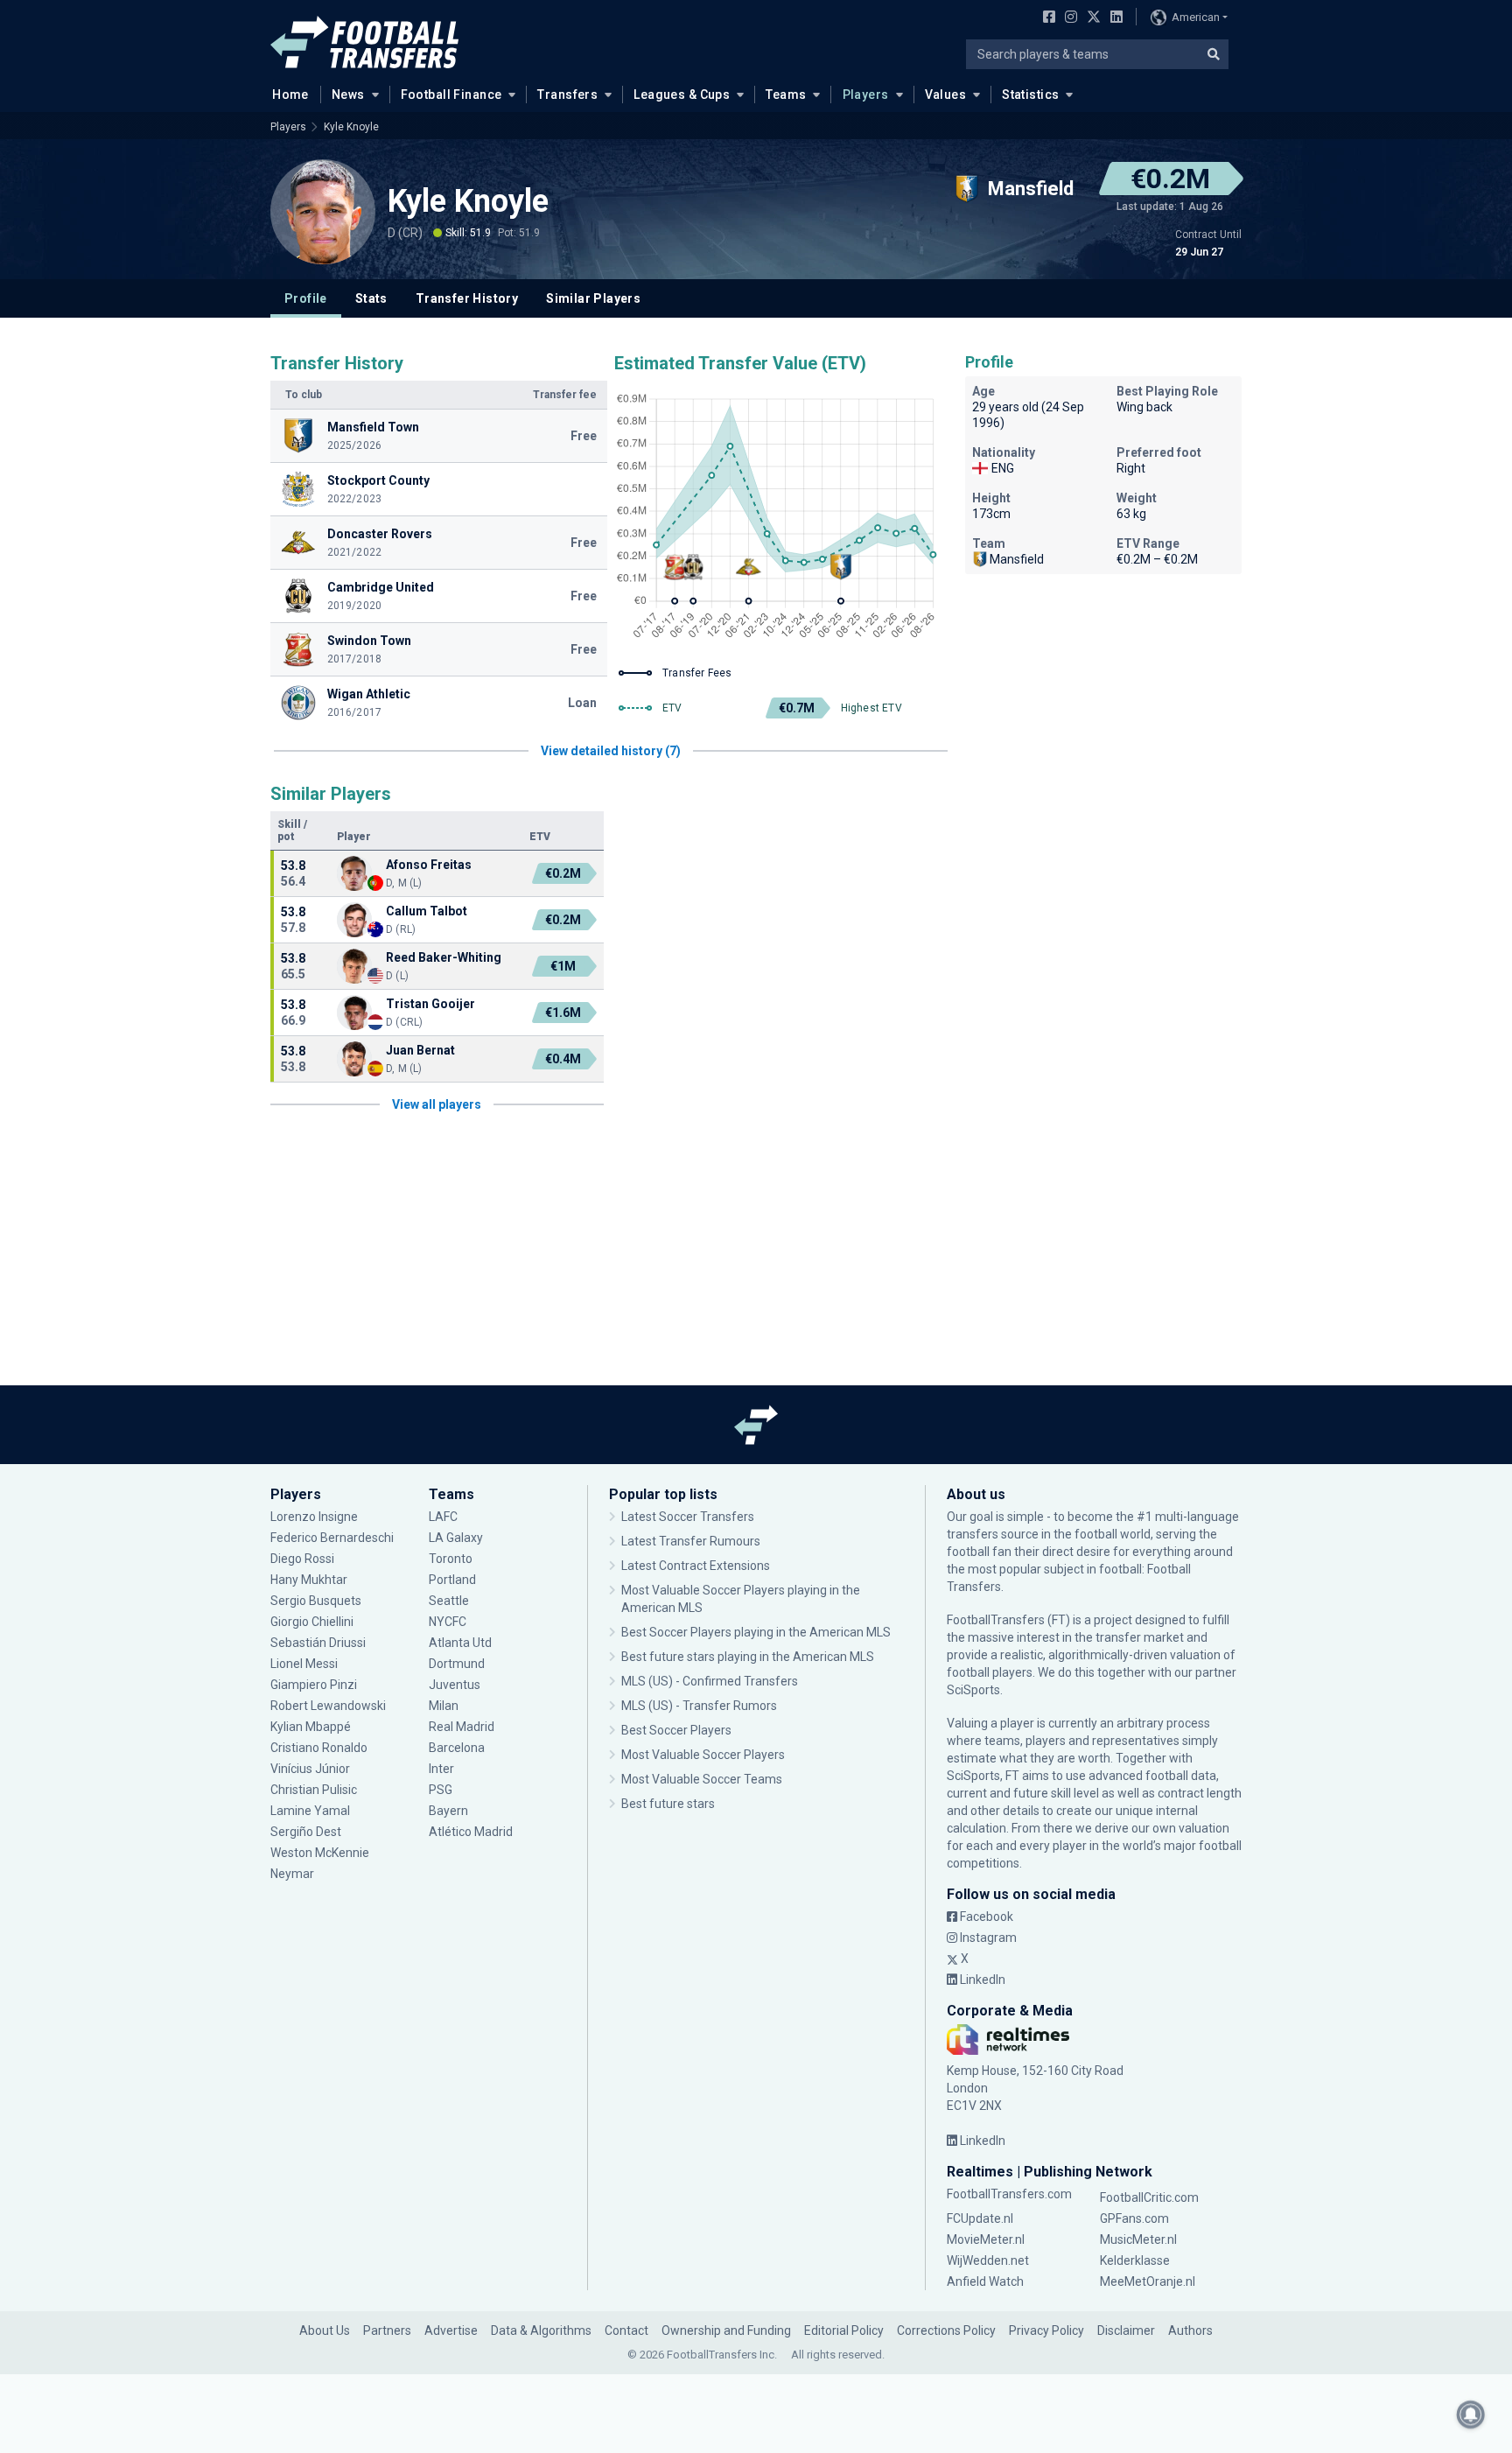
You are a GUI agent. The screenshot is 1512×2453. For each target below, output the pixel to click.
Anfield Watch (985, 2281)
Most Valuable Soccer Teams (702, 1779)
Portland (452, 1580)
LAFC (443, 1517)
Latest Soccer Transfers (688, 1517)
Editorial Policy (844, 2330)
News (348, 95)
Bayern (448, 1811)
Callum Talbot (427, 911)
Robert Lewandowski (328, 1706)
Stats (371, 298)
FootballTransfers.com (1009, 2194)
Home (290, 95)
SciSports (973, 1690)
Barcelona (457, 1748)
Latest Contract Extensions (696, 1566)
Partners (387, 2330)
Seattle (449, 1601)
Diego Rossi (302, 1559)
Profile (306, 298)
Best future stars (668, 1804)
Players (866, 95)
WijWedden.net (988, 2260)
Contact (626, 2330)
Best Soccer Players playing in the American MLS (756, 1632)
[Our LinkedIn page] (1113, 18)
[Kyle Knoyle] (323, 212)
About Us (325, 2330)
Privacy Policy (1046, 2330)
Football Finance (451, 95)
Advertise (451, 2330)
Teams (786, 95)
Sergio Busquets (316, 1601)
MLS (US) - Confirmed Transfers (710, 1681)
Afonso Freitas (429, 865)
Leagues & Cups (682, 95)
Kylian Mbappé (312, 1727)
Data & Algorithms (541, 2330)
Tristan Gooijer (430, 1004)
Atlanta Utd (460, 1643)
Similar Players (593, 298)
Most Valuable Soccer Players (703, 1755)
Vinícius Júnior (310, 1769)
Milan (444, 1706)
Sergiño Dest (306, 1832)
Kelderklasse (1135, 2260)
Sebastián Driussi (319, 1643)
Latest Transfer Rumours (691, 1541)
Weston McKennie (320, 1853)
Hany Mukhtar (309, 1580)
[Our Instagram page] (1067, 18)
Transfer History (467, 298)
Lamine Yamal (310, 1811)
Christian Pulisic (314, 1790)
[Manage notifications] (1471, 2414)
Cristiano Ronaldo (319, 1748)
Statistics (1030, 95)
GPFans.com (1134, 2218)
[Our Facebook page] (1046, 18)
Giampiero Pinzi (314, 1685)
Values (946, 95)
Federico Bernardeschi (332, 1538)
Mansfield (1017, 559)
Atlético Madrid (471, 1832)
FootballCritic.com (1149, 2197)
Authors (1190, 2330)
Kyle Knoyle (351, 127)
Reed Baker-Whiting (444, 957)
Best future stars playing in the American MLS (748, 1657)
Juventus (455, 1685)
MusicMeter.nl (1138, 2239)
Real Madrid (462, 1727)
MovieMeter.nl (986, 2239)
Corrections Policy (946, 2330)
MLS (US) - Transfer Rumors (699, 1706)
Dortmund (457, 1664)
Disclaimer (1126, 2330)
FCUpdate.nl (980, 2218)
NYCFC (448, 1622)
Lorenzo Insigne (314, 1517)
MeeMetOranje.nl (1148, 2281)
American (1196, 17)
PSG (441, 1790)
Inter (441, 1769)
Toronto (451, 1559)
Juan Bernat (420, 1050)
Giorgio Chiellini (312, 1622)
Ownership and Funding (726, 2330)
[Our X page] (1092, 18)
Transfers (567, 95)
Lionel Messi (305, 1664)
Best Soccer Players (676, 1730)
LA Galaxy (456, 1538)
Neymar (292, 1874)
